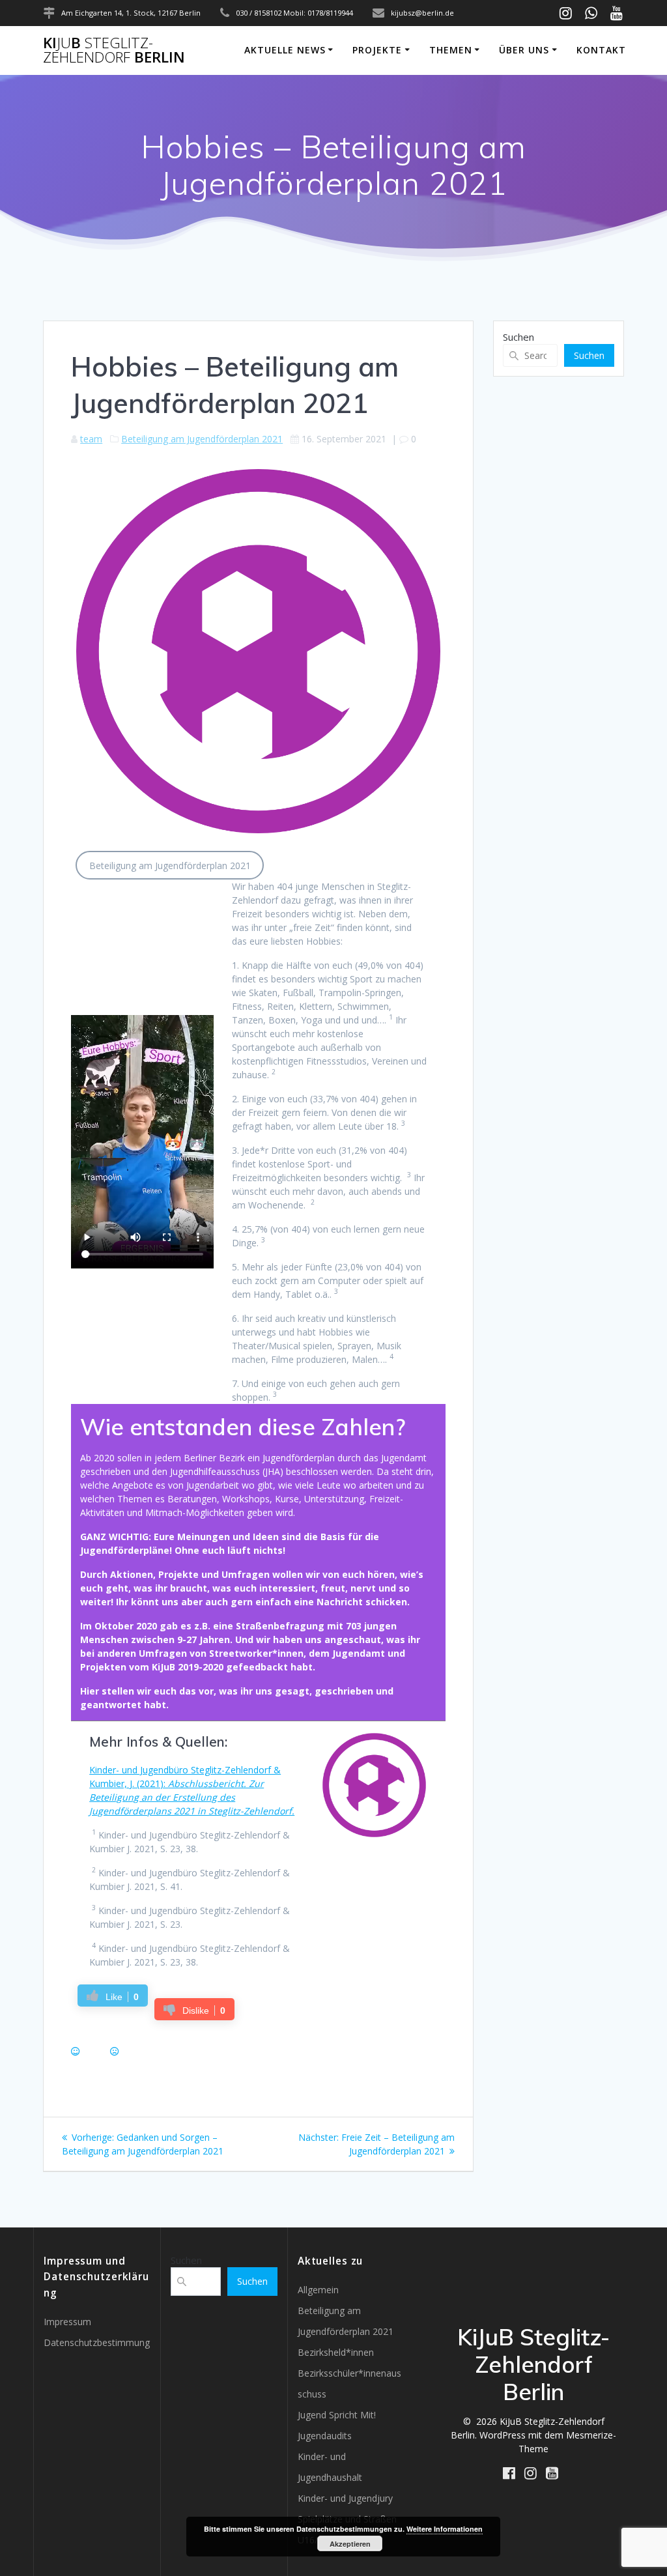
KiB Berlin (114, 50)
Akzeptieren (350, 2544)
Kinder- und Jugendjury (345, 2498)
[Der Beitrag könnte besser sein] (115, 2051)
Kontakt (601, 50)
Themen (451, 50)
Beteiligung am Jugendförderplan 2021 (202, 439)
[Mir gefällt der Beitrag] (76, 2051)
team (91, 439)
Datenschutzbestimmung (97, 2342)
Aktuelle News (285, 50)
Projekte (377, 50)
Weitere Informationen (445, 2529)
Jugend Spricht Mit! (337, 2415)
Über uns (524, 50)
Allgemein (318, 2290)
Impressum (67, 2322)
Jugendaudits (325, 2436)
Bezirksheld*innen (336, 2352)
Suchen (518, 337)
